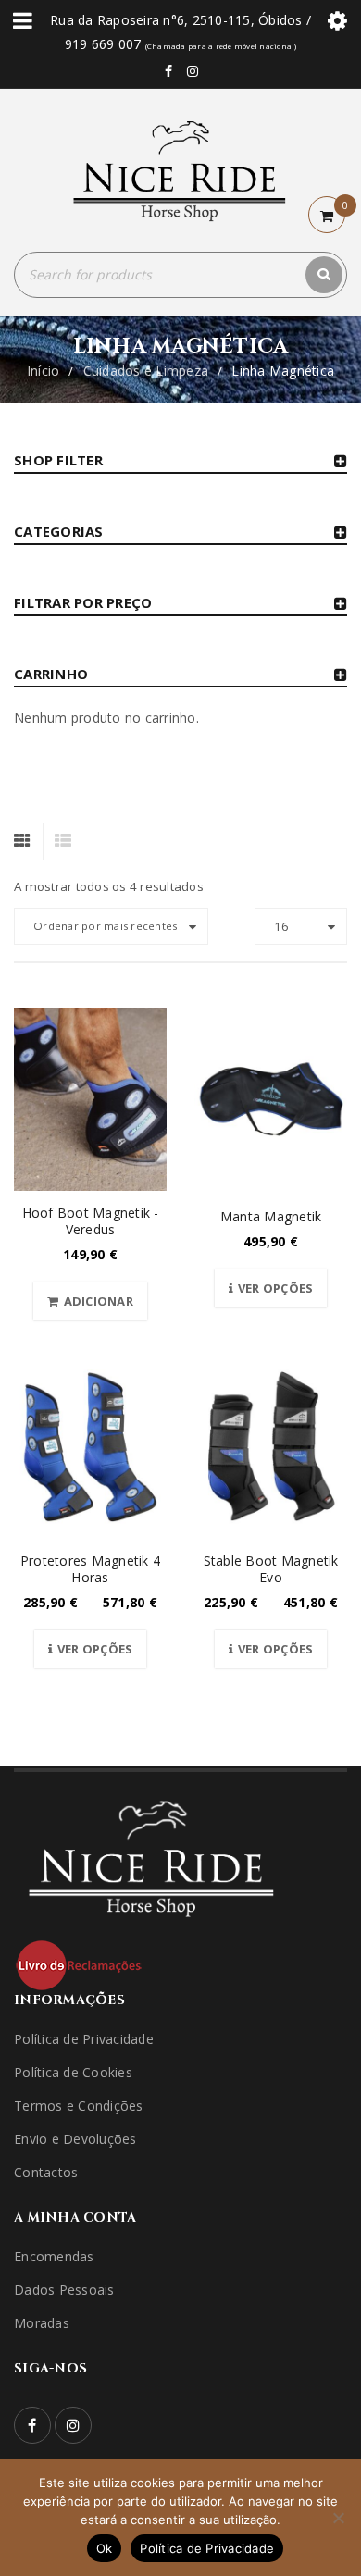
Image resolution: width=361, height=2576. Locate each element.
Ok (105, 2548)
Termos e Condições (79, 2105)
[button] (90, 1301)
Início (44, 371)
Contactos (46, 2172)
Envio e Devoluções (75, 2139)
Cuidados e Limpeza (146, 371)
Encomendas (54, 2256)
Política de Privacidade (84, 2039)
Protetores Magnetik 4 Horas (90, 1569)
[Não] (338, 2518)
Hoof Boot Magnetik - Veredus (91, 1221)
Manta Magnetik (271, 1216)
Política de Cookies (73, 2072)
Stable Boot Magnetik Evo (271, 1569)
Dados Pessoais (64, 2290)
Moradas (42, 2323)
